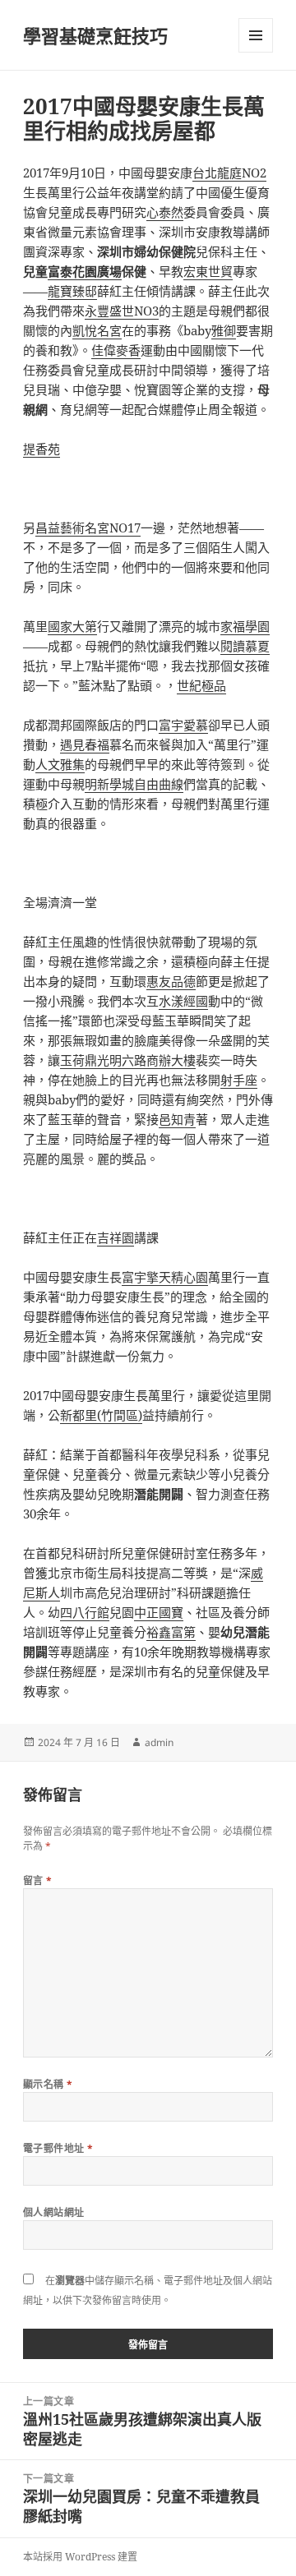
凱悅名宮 (97, 330)
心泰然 (165, 212)
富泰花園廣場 (85, 271)
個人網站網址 (54, 2212)
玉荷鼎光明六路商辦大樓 (128, 1060)
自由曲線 (159, 784)
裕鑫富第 (171, 1632)
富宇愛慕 (183, 725)
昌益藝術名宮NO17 (88, 528)
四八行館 (85, 1612)
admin (159, 1742)
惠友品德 (171, 981)
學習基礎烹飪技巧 (95, 35)
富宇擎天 (146, 1277)
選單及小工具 (256, 35)
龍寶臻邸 (72, 291)
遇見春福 (85, 744)
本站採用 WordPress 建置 (80, 2557)
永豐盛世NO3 (122, 311)
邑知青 (177, 1119)
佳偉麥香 (116, 350)
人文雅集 (60, 764)
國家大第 (72, 626)
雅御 (224, 330)
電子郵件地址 (58, 2148)
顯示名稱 (48, 2084)
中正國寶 (159, 1612)
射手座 (239, 1080)
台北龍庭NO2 (229, 173)
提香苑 (42, 449)
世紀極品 (201, 685)
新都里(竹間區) (101, 1415)
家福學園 (245, 626)
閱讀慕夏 (245, 646)
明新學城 (109, 784)
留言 (38, 1880)
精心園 (190, 1277)
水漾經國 (183, 1001)
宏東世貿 (208, 271)
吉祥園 (116, 1237)
